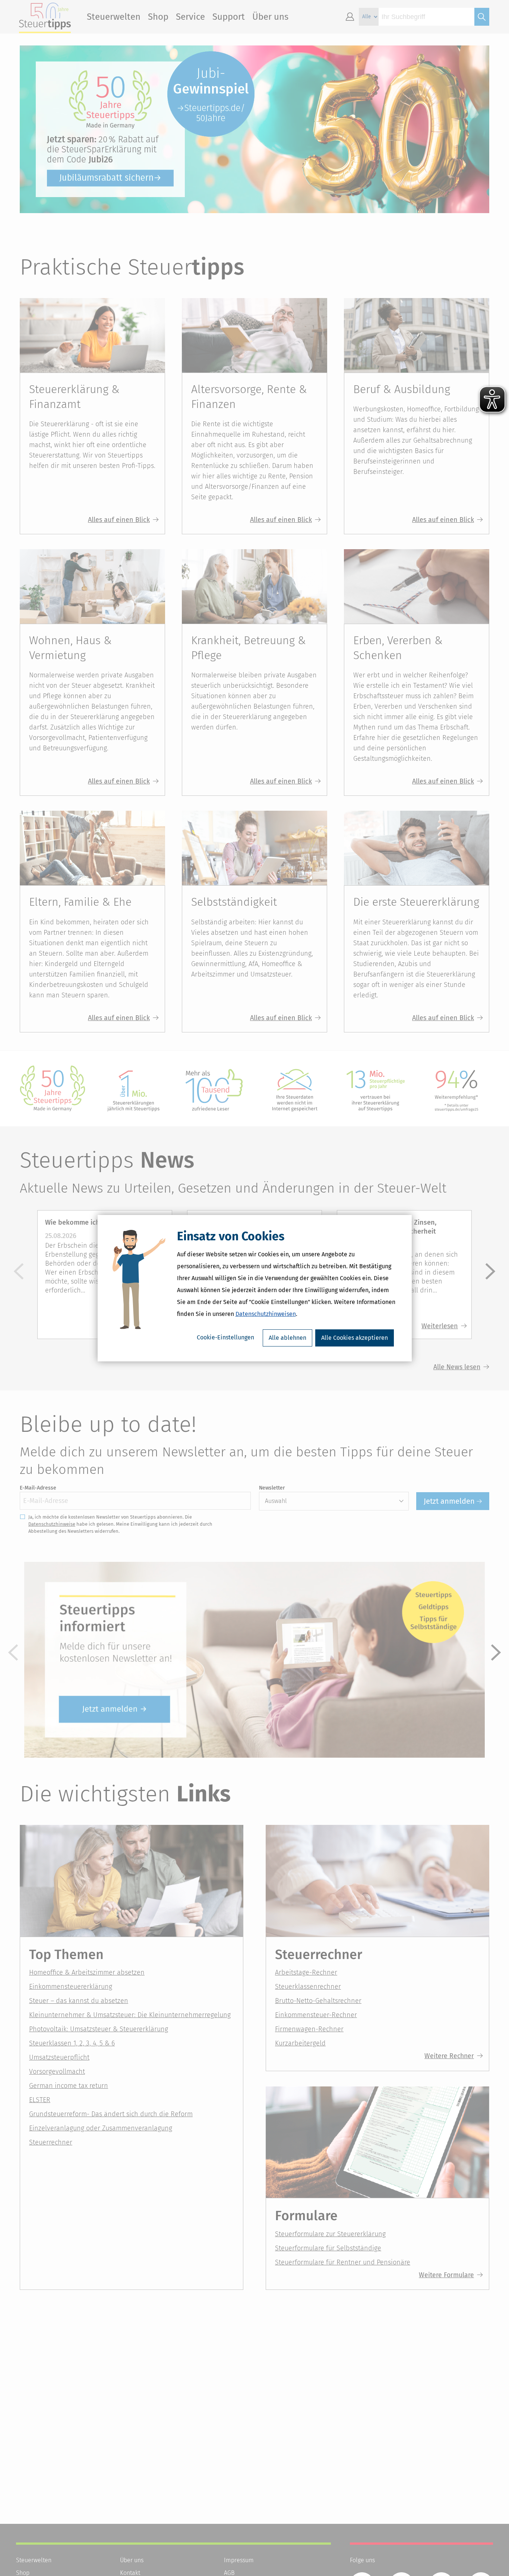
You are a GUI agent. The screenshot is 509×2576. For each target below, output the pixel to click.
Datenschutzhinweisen (266, 1314)
